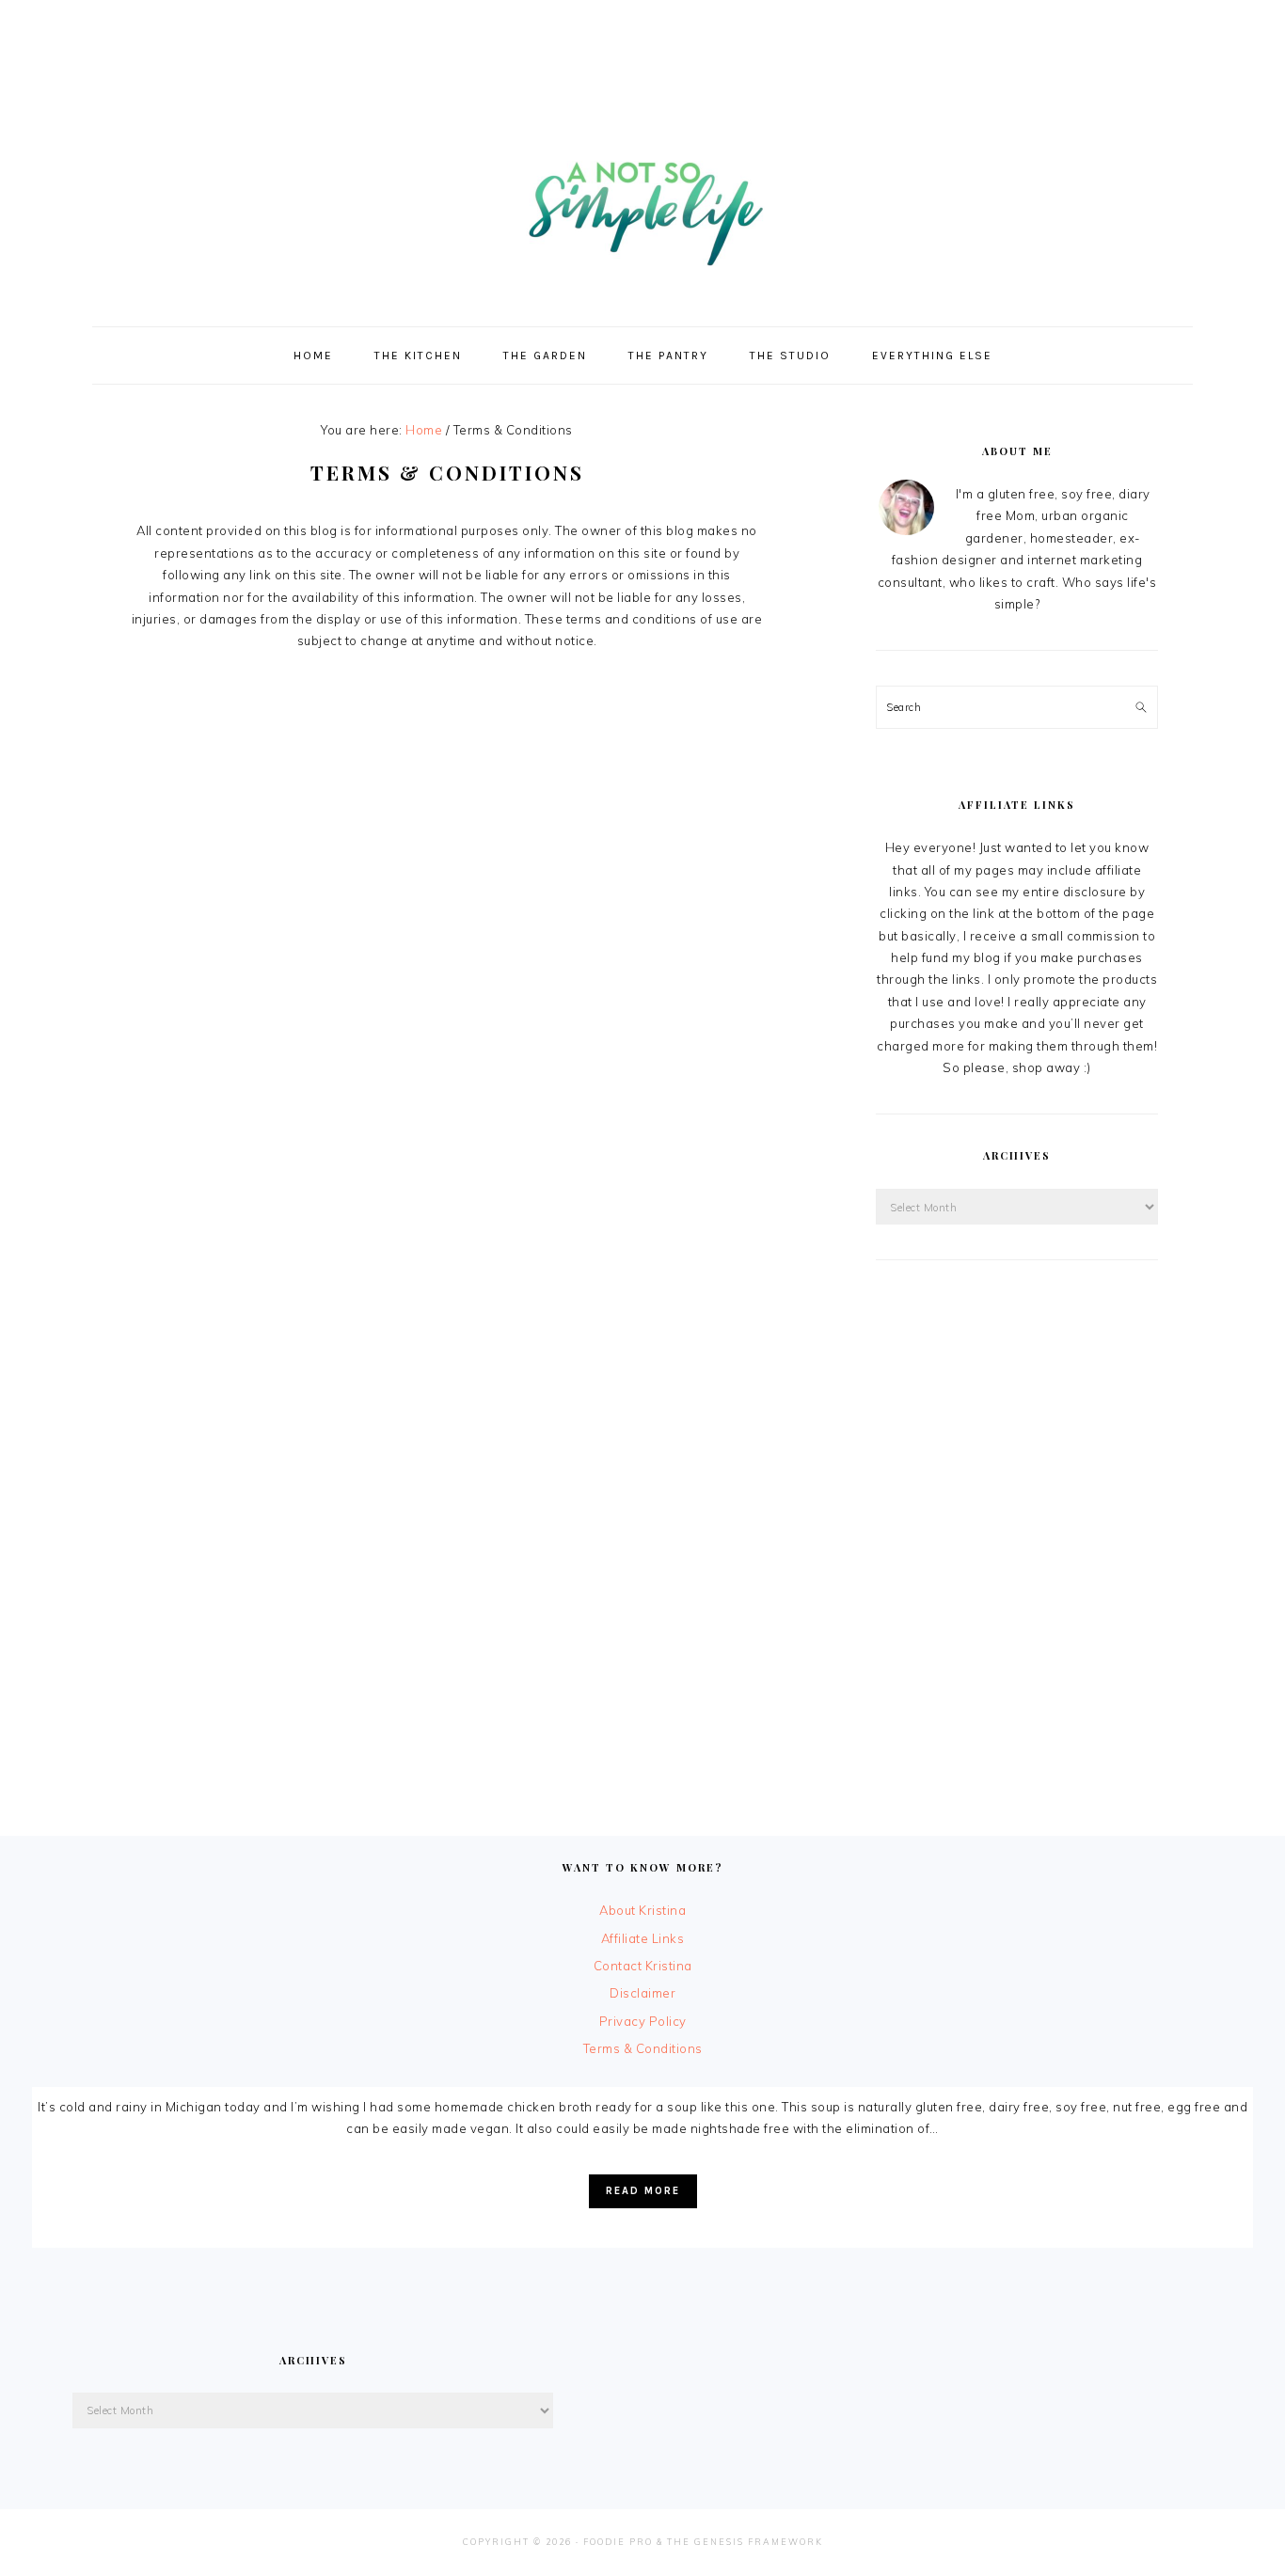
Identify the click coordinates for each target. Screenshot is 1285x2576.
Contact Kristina (643, 1966)
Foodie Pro (618, 2542)
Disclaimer (642, 1993)
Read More (643, 2191)
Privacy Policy (643, 2021)
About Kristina (642, 1910)
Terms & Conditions (643, 2048)
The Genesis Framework (745, 2542)
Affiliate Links (643, 1938)
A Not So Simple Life (642, 203)
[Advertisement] (642, 42)
